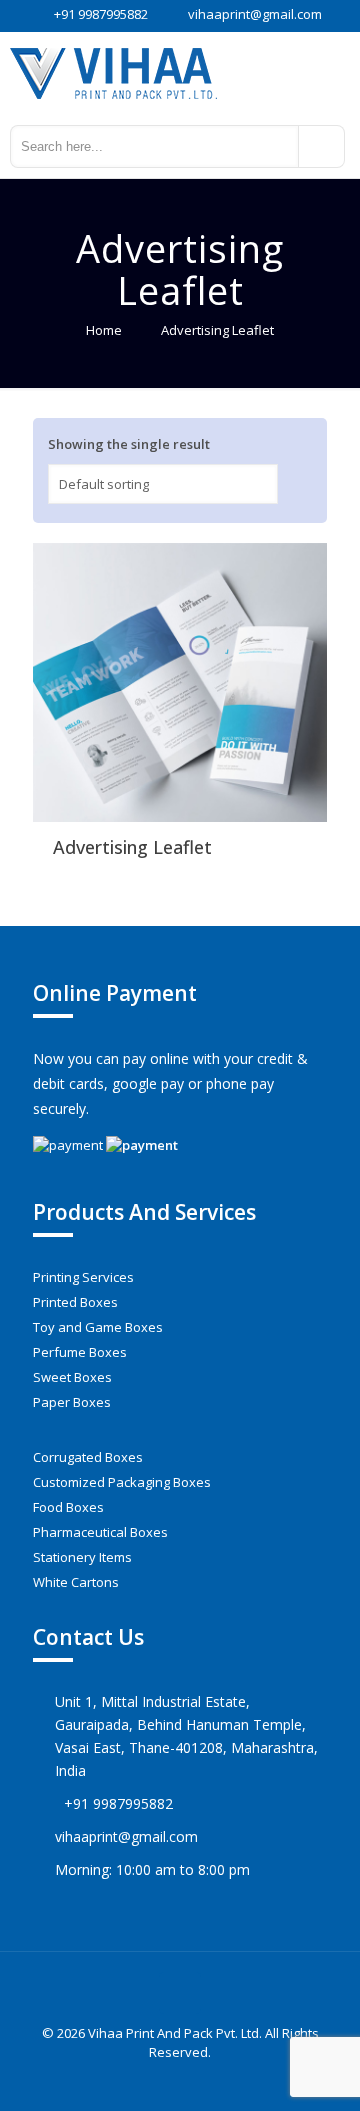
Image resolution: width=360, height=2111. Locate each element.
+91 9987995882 (101, 14)
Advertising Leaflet (132, 847)
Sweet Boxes (72, 1377)
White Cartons (76, 1582)
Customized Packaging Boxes (122, 1482)
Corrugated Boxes (88, 1457)
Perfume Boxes (80, 1352)
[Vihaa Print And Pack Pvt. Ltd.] (180, 72)
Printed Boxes (75, 1302)
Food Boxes (68, 1507)
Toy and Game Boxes (98, 1327)
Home (104, 330)
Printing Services (83, 1277)
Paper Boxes (72, 1402)
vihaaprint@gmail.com (255, 14)
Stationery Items (82, 1557)
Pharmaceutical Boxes (100, 1532)
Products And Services (144, 1212)
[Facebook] (166, 2080)
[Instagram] (193, 2080)
